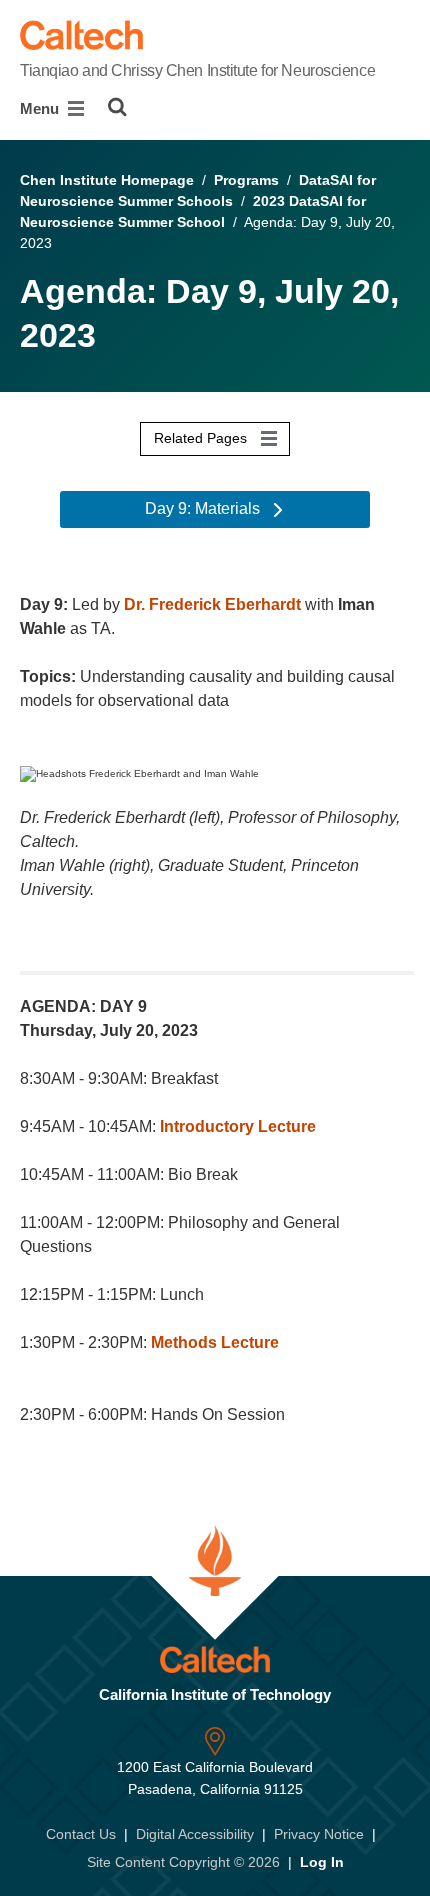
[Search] (117, 107)
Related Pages (202, 438)
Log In (322, 1862)
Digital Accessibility (195, 1834)
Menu (41, 108)
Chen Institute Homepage (107, 180)
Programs (246, 180)
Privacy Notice (319, 1834)
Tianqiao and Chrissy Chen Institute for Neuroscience (197, 70)
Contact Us (81, 1834)
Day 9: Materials (204, 508)
